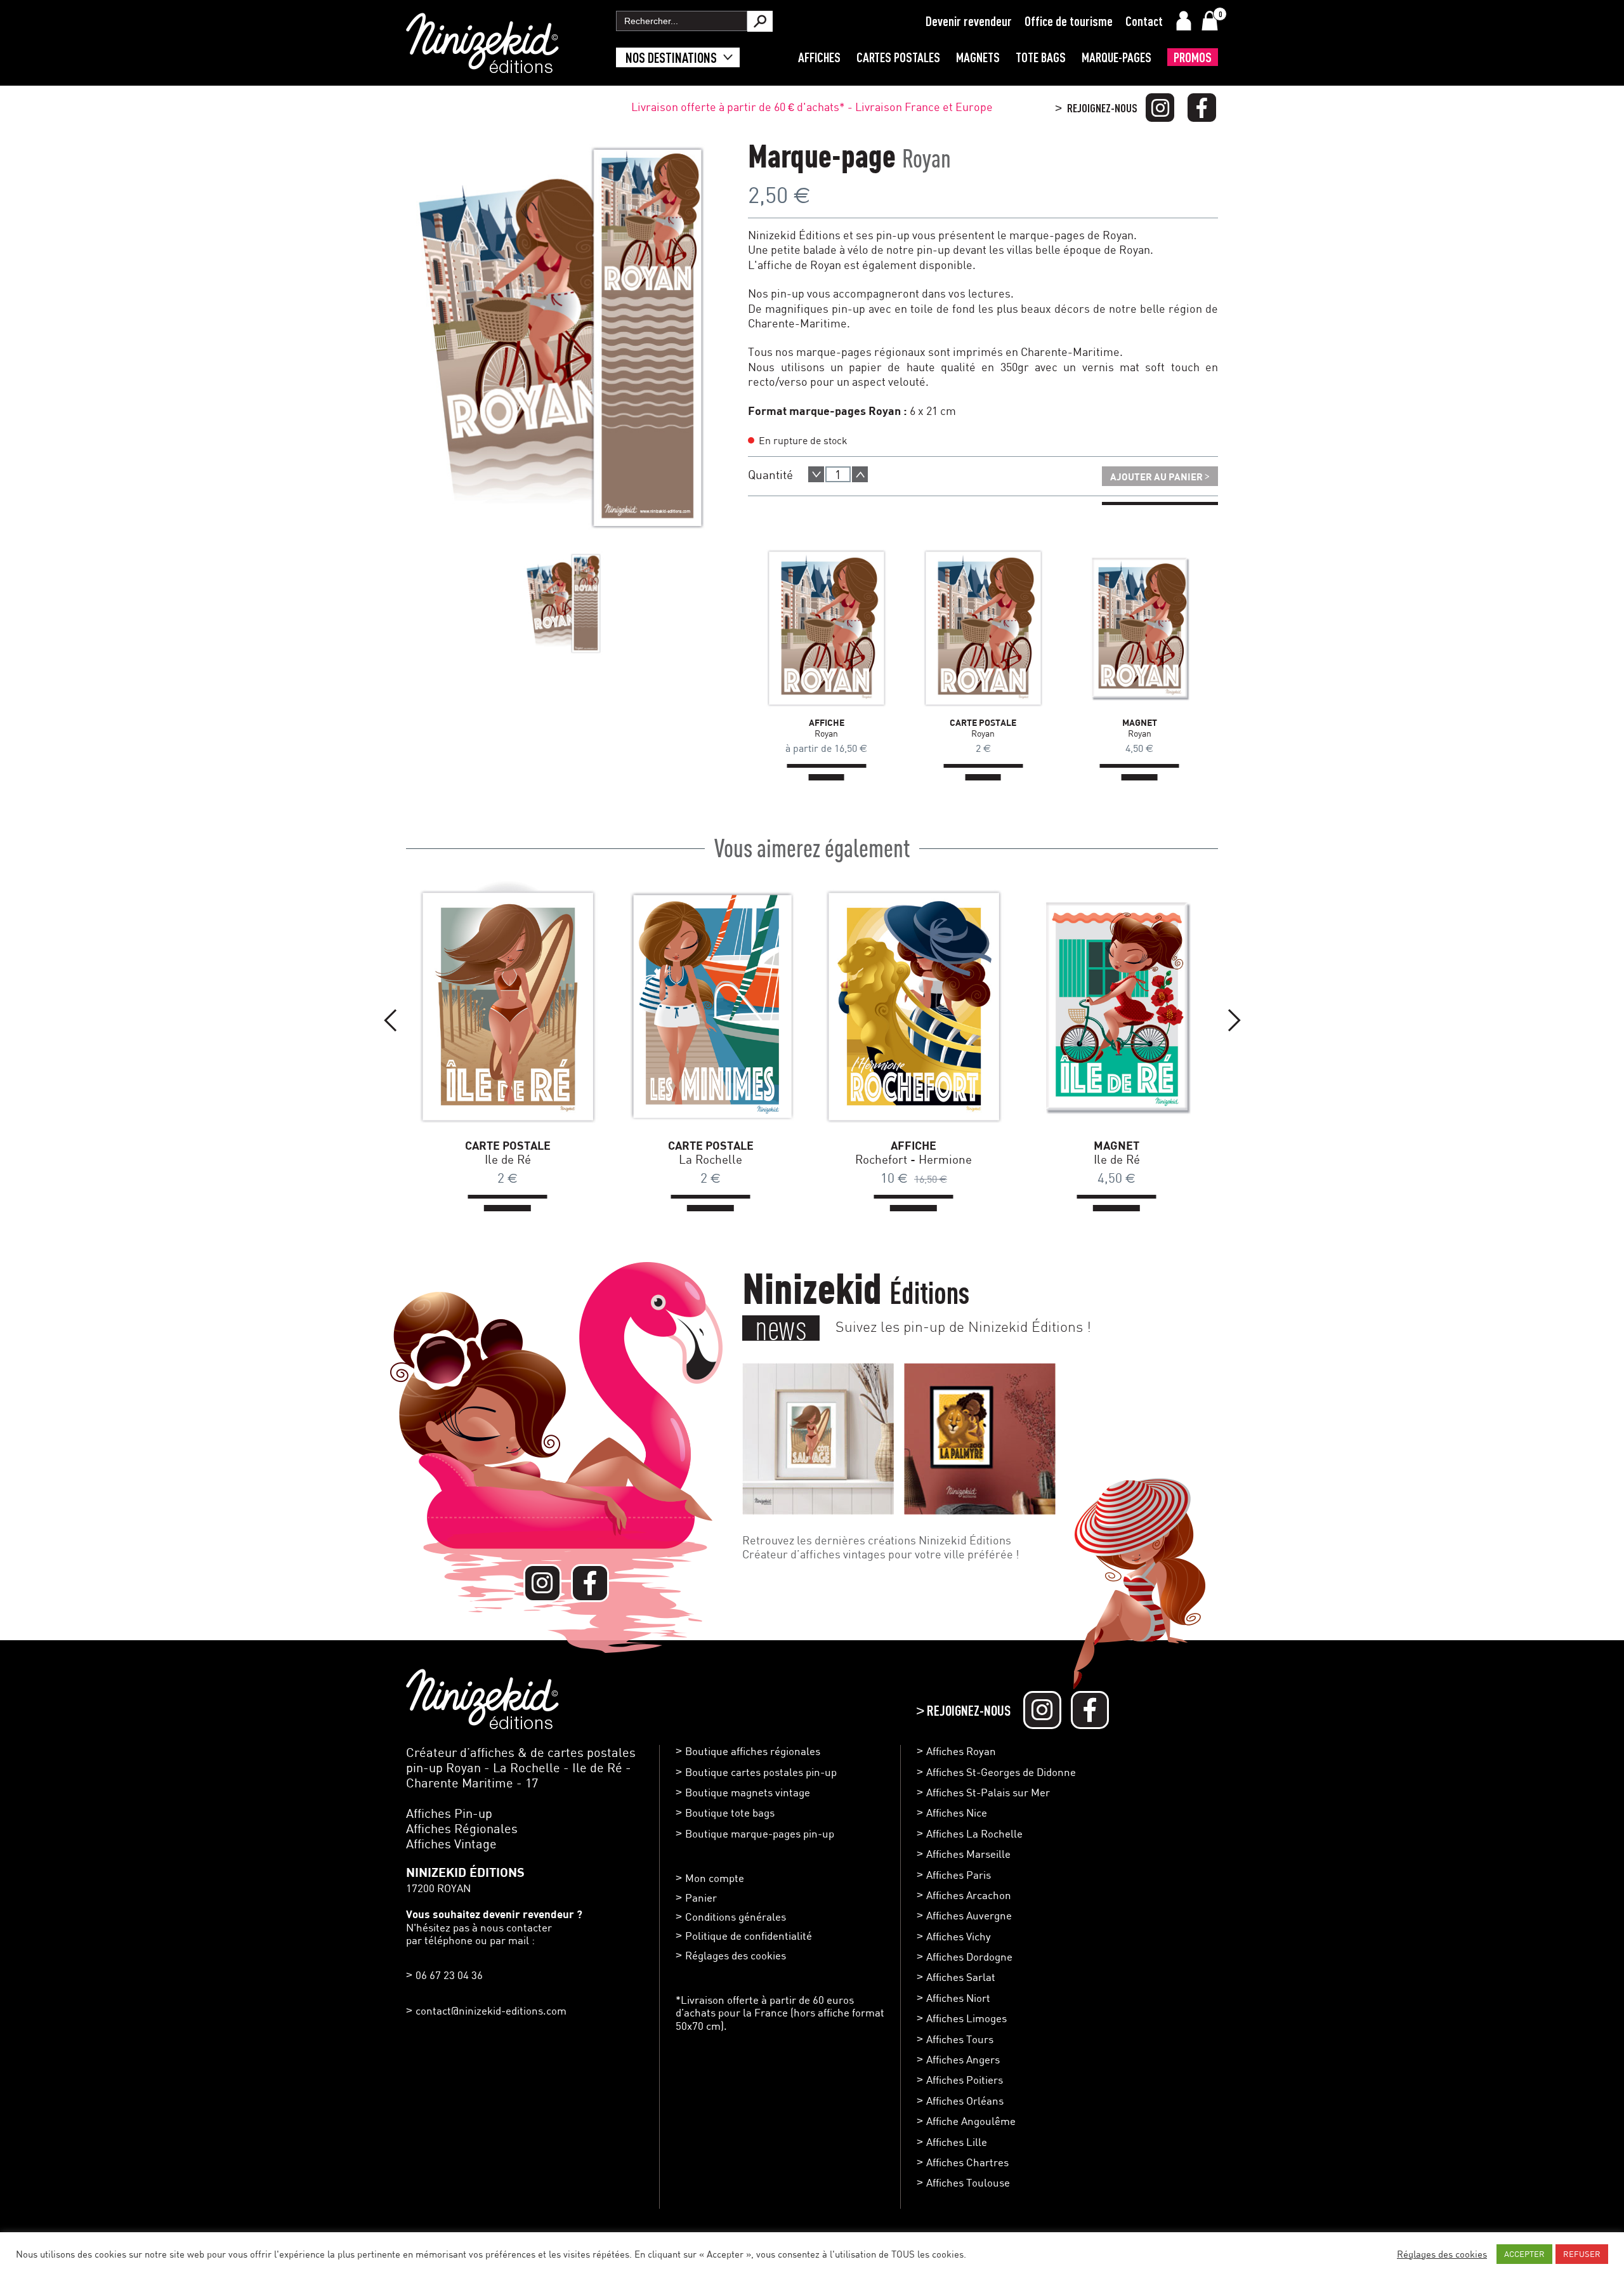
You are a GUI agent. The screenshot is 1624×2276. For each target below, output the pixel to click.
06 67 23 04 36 (449, 1975)
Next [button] (1234, 1020)
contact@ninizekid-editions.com (491, 2010)
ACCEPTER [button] (1524, 2254)
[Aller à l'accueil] (482, 67)
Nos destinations (671, 57)
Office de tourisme (1069, 21)
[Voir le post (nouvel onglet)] (818, 1439)
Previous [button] (390, 1020)
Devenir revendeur (969, 21)
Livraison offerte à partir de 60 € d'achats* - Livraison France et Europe (812, 107)
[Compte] (1184, 21)
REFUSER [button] (1582, 2254)
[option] (564, 603)
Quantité (770, 474)
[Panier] (1210, 21)
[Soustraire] (816, 474)
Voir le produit (808, 628)
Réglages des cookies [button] (736, 1955)
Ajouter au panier (1160, 475)
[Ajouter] (860, 474)
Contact (1144, 21)
